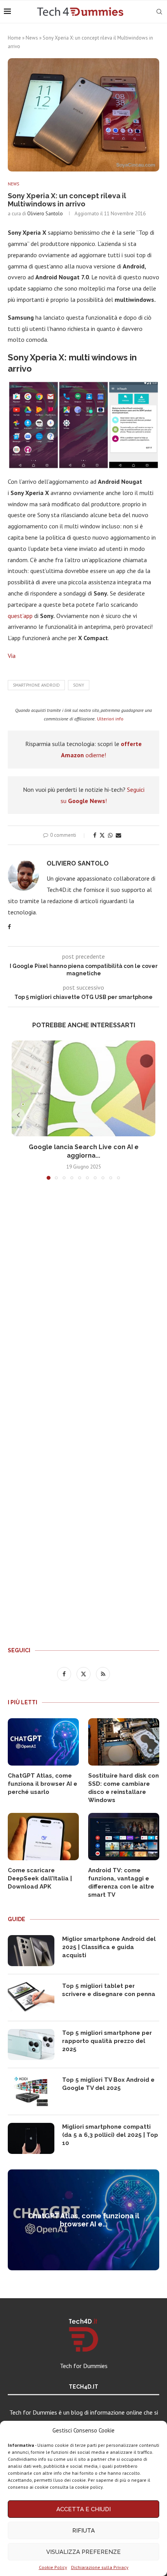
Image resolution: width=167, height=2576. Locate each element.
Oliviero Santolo (45, 214)
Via (12, 656)
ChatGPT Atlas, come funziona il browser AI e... (84, 2220)
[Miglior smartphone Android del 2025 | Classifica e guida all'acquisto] (31, 1951)
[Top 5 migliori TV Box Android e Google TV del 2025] (31, 2091)
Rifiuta (83, 2531)
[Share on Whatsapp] (110, 835)
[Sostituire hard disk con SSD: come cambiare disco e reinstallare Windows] (124, 1742)
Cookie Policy (53, 2567)
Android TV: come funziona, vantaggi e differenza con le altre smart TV (121, 1883)
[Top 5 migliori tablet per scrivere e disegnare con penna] (31, 1998)
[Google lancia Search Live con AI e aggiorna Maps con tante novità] (83, 1088)
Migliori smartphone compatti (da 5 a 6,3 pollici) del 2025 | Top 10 (110, 2135)
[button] (18, 1115)
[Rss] (103, 1674)
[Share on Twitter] (102, 835)
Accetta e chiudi (83, 2509)
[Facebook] (65, 1674)
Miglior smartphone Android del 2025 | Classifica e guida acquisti (109, 1947)
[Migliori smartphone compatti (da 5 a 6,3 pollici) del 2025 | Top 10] (31, 2138)
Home (14, 38)
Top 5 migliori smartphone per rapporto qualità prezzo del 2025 (107, 2041)
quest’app (20, 616)
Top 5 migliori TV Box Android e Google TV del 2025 (108, 2084)
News (32, 38)
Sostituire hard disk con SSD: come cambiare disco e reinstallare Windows (124, 1788)
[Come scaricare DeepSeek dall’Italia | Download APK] (43, 1837)
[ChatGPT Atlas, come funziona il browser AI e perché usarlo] (43, 1742)
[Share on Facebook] (95, 835)
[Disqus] (83, 1301)
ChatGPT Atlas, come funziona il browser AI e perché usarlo (43, 1784)
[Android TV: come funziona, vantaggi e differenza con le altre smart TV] (124, 1837)
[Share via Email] (118, 835)
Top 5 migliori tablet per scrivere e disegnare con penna (109, 1990)
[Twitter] (84, 1674)
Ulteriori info (110, 719)
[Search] (159, 12)
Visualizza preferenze (83, 2552)
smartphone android (36, 685)
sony (79, 685)
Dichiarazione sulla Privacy (100, 2567)
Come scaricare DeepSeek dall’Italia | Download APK (40, 1878)
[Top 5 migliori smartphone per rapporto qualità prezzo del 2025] (31, 2045)
